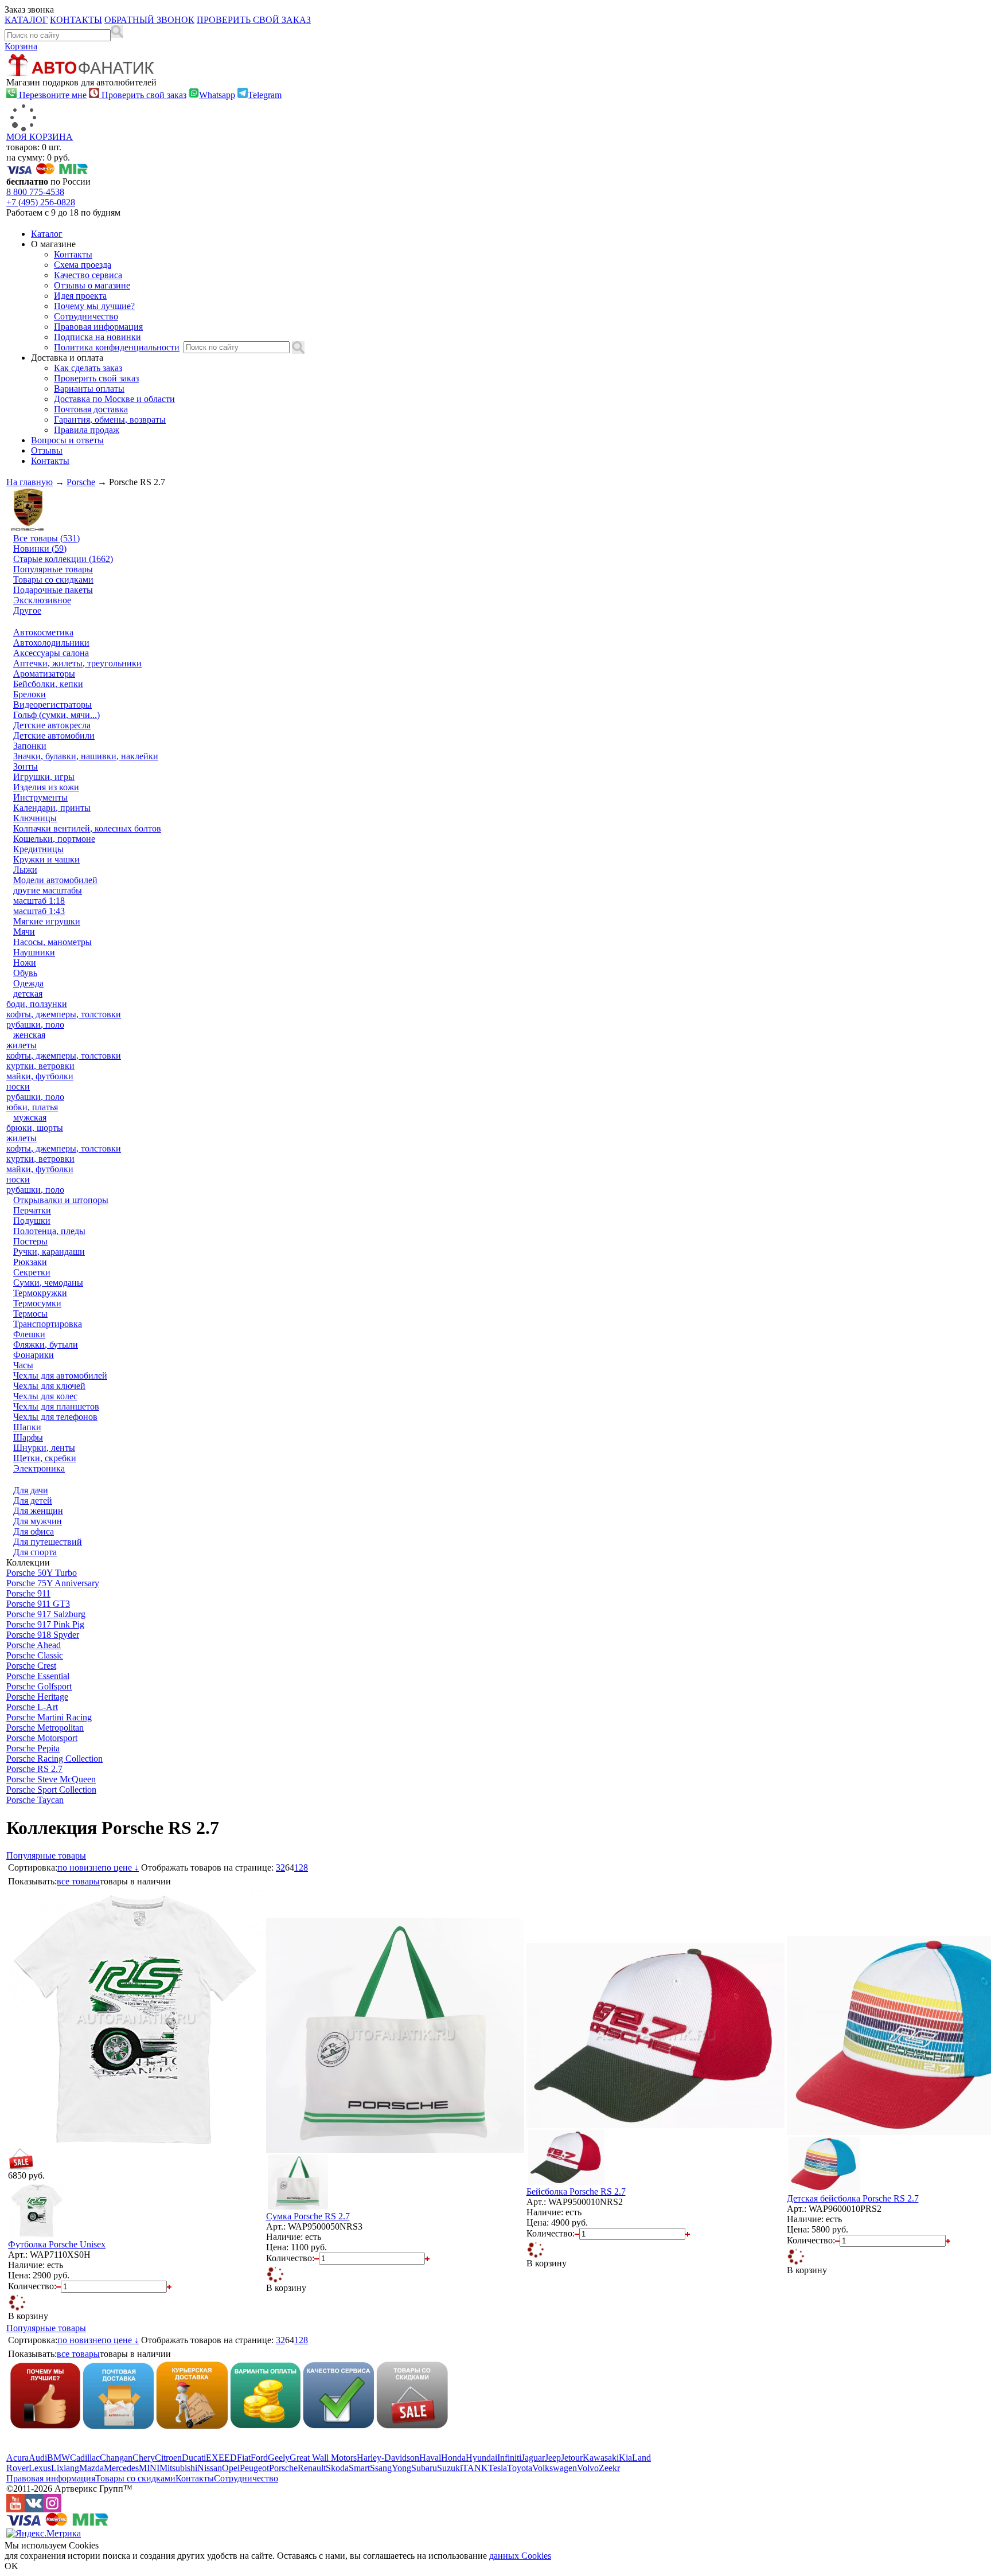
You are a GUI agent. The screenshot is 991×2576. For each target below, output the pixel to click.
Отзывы (47, 450)
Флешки (29, 1334)
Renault (312, 2468)
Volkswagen (555, 2468)
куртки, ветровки (40, 1066)
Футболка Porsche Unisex (57, 2244)
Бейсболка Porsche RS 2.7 (576, 2191)
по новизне (79, 1867)
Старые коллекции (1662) (63, 559)
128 (301, 1867)
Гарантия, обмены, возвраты (110, 419)
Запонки (30, 746)
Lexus (40, 2468)
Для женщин (38, 1511)
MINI (149, 2468)
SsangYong (391, 2468)
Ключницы (35, 818)
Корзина (21, 46)
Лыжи (25, 870)
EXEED (221, 2458)
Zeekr (609, 2468)
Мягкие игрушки (47, 921)
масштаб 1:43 (39, 911)
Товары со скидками (53, 579)
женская (29, 1035)
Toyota (520, 2468)
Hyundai (481, 2458)
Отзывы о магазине (92, 285)
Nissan (210, 2468)
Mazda (91, 2468)
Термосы (30, 1314)
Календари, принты (52, 808)
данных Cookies (520, 2556)
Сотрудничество (86, 316)
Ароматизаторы (44, 674)
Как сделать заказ (88, 368)
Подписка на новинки (97, 337)
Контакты (73, 254)
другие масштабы (48, 890)
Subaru (424, 2468)
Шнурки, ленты (44, 1448)
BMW (58, 2458)
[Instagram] (52, 2509)
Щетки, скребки (45, 1458)
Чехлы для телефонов (55, 1417)
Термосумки (37, 1303)
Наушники (34, 952)
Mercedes (121, 2468)
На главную (30, 482)
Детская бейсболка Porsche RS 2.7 (853, 2198)
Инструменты (40, 797)
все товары (78, 1881)
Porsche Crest (31, 1666)
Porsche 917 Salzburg (46, 1614)
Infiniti (509, 2458)
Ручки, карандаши (49, 1252)
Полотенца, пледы (49, 1231)
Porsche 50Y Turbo (42, 1573)
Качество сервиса (88, 275)
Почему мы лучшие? (94, 306)
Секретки (32, 1272)
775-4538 (35, 192)
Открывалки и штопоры (61, 1200)
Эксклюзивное (42, 600)
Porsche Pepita (33, 1748)
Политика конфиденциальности (117, 347)
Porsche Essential (38, 1676)
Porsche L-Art (32, 1707)
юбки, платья (32, 1107)
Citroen (168, 2458)
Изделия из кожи (46, 787)
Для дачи (31, 1490)
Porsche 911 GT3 (38, 1604)
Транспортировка (48, 1324)
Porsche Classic (35, 1655)
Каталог (47, 234)
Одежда (28, 983)
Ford (259, 2458)
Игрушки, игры (44, 777)
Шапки (27, 1427)
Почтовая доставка (91, 409)
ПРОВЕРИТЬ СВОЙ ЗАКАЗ (254, 20)
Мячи (24, 932)
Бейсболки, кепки (48, 684)
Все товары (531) (46, 538)
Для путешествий (48, 1542)
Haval (430, 2458)
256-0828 (41, 202)
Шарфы (28, 1437)
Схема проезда (83, 265)
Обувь (25, 973)
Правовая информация (98, 327)
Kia (625, 2458)
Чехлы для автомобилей (60, 1375)
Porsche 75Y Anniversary (53, 1583)
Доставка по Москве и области (114, 399)
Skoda (337, 2468)
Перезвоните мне (52, 95)
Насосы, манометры (52, 942)
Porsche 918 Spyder (43, 1635)
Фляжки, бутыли (46, 1344)
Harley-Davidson (388, 2458)
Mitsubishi (178, 2468)
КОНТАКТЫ (76, 20)
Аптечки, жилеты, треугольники (77, 663)
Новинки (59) (40, 549)
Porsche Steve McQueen (51, 1779)
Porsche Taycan (35, 1800)
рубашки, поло (35, 1024)
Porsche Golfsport (39, 1686)
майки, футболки (40, 1076)
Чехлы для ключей (49, 1386)
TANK (475, 2468)
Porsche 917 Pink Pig (45, 1624)
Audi (38, 2458)
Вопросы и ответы (67, 440)
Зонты (26, 766)
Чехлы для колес (45, 1396)
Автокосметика (43, 632)
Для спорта (35, 1552)
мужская (30, 1117)
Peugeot (254, 2468)
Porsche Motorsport (42, 1738)
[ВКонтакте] (34, 2509)
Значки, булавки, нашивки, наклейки (86, 756)
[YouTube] (15, 2509)
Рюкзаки (30, 1262)
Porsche (81, 482)
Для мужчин (38, 1521)
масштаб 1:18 (39, 901)
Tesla (498, 2468)
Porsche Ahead (34, 1645)
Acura (17, 2458)
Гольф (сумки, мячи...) (56, 715)
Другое (27, 610)
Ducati (194, 2458)
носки (18, 1086)
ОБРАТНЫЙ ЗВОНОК (149, 20)
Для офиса (34, 1531)
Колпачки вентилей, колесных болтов (87, 828)
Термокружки (40, 1293)
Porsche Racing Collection (54, 1759)
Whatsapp (217, 95)
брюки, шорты (35, 1128)
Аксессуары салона (51, 653)
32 (280, 1867)
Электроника (39, 1468)
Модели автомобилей (55, 880)
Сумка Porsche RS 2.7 (308, 2216)
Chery (144, 2458)
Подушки (32, 1221)
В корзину (28, 2316)
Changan (116, 2458)
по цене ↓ (120, 1867)
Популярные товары (53, 569)
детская (28, 994)
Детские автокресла (52, 725)
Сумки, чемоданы (48, 1283)
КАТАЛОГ (26, 20)
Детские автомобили (54, 735)
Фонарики (34, 1355)
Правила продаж (87, 430)
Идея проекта (80, 296)
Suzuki (450, 2468)
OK (11, 2566)
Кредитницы (38, 849)
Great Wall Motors (323, 2458)
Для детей (33, 1500)
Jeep (553, 2458)
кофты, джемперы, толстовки (64, 1014)
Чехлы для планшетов (56, 1406)
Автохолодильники (51, 643)
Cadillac (85, 2458)
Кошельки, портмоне (54, 839)
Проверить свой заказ (143, 95)
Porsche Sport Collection (51, 1789)
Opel (231, 2468)
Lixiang (65, 2468)
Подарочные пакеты (53, 590)
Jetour (572, 2458)
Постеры (30, 1241)
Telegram (265, 95)
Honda (453, 2458)
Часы (23, 1365)
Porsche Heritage (37, 1697)
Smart (359, 2468)
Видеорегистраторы (52, 705)
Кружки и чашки (46, 859)
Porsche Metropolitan (45, 1728)
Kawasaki (601, 2458)
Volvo (588, 2468)
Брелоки (30, 694)
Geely (279, 2458)
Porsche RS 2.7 (34, 1769)
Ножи (25, 963)
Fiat (244, 2458)
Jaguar (533, 2458)
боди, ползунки (37, 1004)
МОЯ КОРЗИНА (40, 137)
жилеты (22, 1045)
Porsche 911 (28, 1593)
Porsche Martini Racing (49, 1717)
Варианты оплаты (89, 389)
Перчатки (32, 1210)
